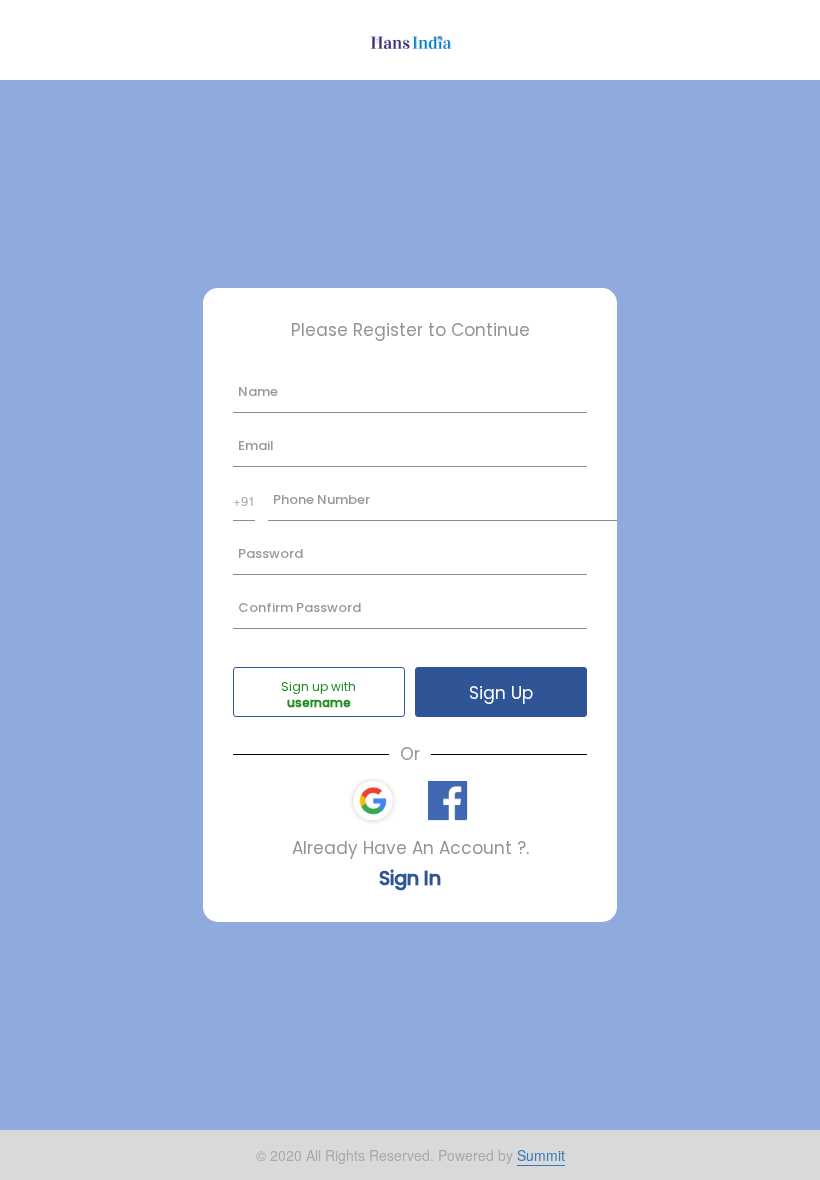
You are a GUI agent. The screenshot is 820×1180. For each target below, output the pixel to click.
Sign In (410, 878)
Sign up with (318, 686)
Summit (541, 1155)
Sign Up (501, 693)
